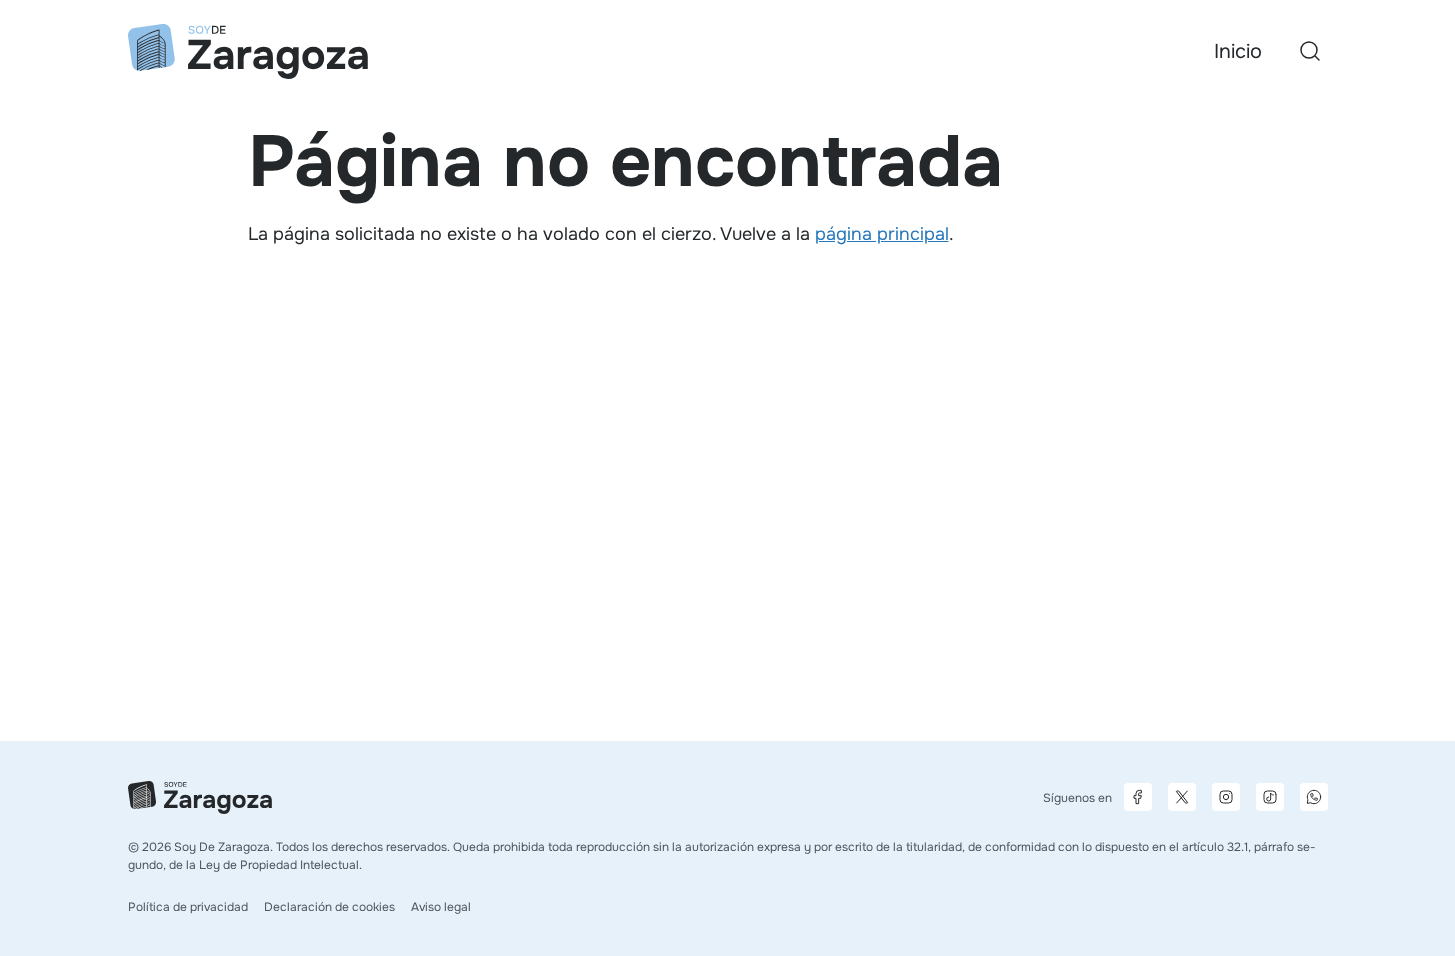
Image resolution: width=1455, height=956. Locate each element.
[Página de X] (1182, 797)
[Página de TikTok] (1270, 797)
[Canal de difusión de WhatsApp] (1314, 797)
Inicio (1238, 51)
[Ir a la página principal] (248, 51)
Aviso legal (441, 907)
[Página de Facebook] (1138, 797)
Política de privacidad (188, 907)
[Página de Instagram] (1226, 797)
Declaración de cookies (329, 907)
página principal (882, 234)
